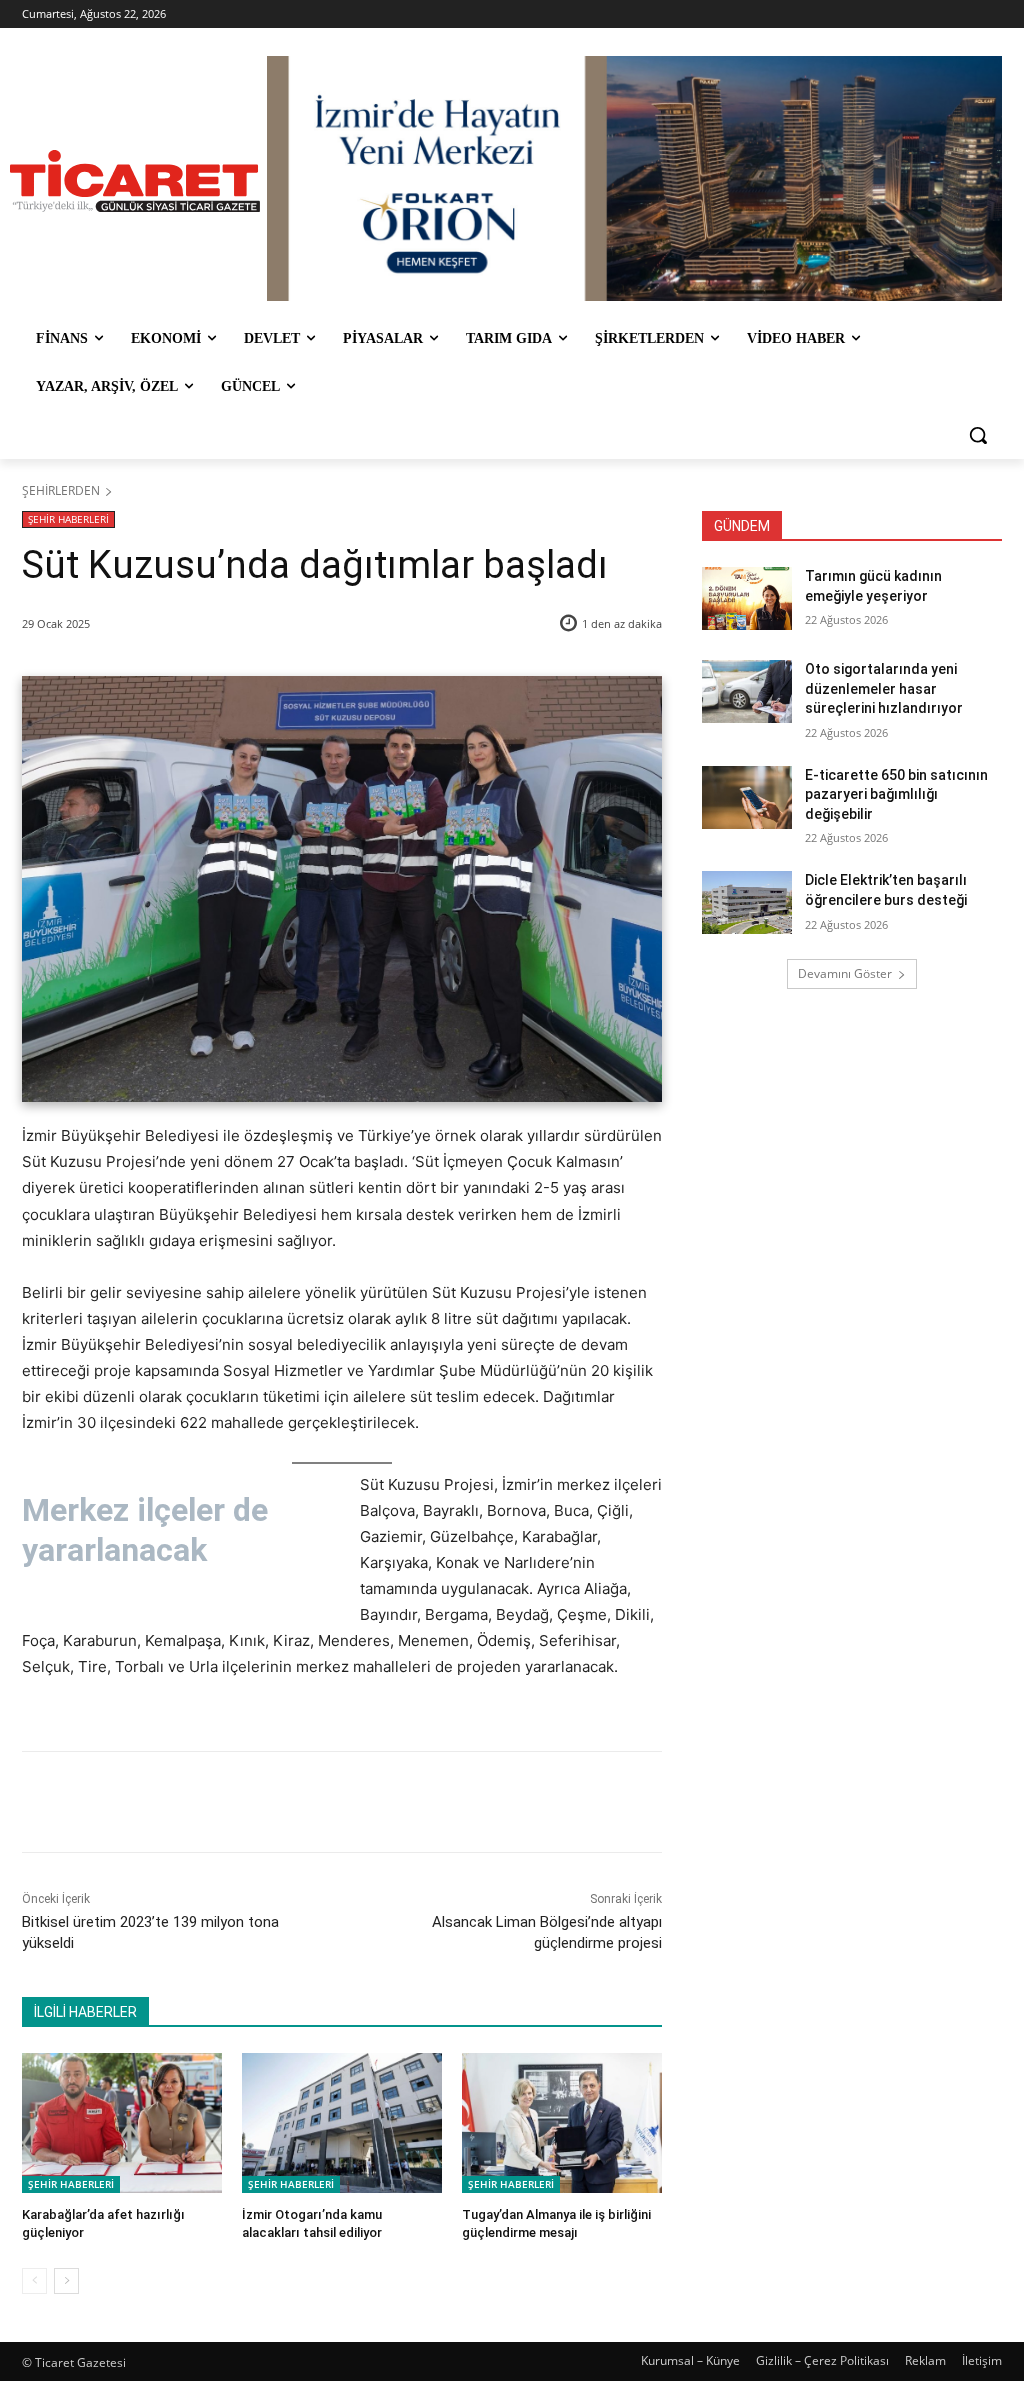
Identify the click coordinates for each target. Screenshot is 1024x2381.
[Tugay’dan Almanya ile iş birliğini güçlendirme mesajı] (562, 2123)
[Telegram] (347, 1802)
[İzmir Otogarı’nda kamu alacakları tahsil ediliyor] (342, 2123)
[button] (978, 435)
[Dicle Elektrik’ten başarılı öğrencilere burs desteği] (747, 902)
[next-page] (66, 2281)
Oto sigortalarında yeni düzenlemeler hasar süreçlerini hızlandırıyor (884, 688)
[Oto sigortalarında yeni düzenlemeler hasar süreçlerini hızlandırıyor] (747, 691)
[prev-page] (34, 2281)
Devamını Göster (845, 973)
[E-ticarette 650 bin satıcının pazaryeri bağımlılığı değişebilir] (747, 797)
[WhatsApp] (301, 1802)
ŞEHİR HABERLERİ (68, 519)
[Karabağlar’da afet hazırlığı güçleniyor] (122, 2123)
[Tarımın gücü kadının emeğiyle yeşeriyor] (747, 598)
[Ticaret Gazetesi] (134, 181)
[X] (209, 1802)
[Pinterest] (255, 1802)
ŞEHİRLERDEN (61, 490)
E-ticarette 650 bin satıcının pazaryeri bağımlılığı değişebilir (896, 794)
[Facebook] (163, 1802)
